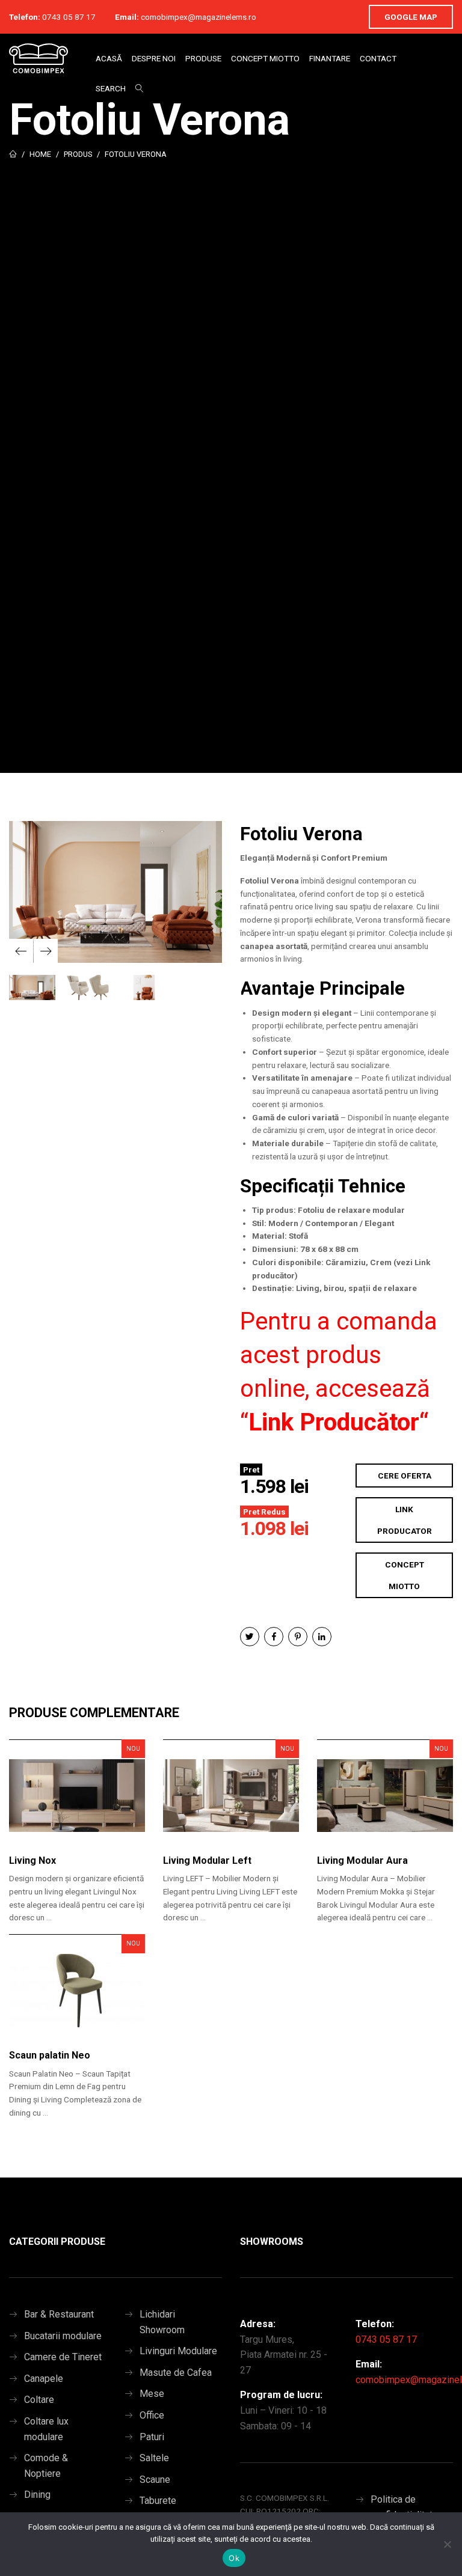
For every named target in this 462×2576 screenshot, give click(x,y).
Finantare (330, 58)
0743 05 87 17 (69, 17)
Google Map (411, 17)
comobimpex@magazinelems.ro (199, 17)
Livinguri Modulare (178, 2351)
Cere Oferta (405, 1476)
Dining (37, 2495)
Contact (378, 58)
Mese (152, 2394)
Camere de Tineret (63, 2357)
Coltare (39, 2400)
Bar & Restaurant (59, 2314)
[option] (115, 892)
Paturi (152, 2437)
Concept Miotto (265, 58)
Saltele (154, 2458)
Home (40, 154)
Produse (203, 58)
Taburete (158, 2501)
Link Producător (334, 1422)
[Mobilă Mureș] (38, 58)
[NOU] (77, 1802)
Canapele (44, 2379)
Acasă (109, 58)
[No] (447, 2544)
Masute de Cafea (176, 2373)
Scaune (155, 2480)
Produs (78, 154)
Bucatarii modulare (63, 2336)
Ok (234, 2558)
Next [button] (46, 951)
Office (152, 2415)
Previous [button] (21, 951)
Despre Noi (154, 58)
